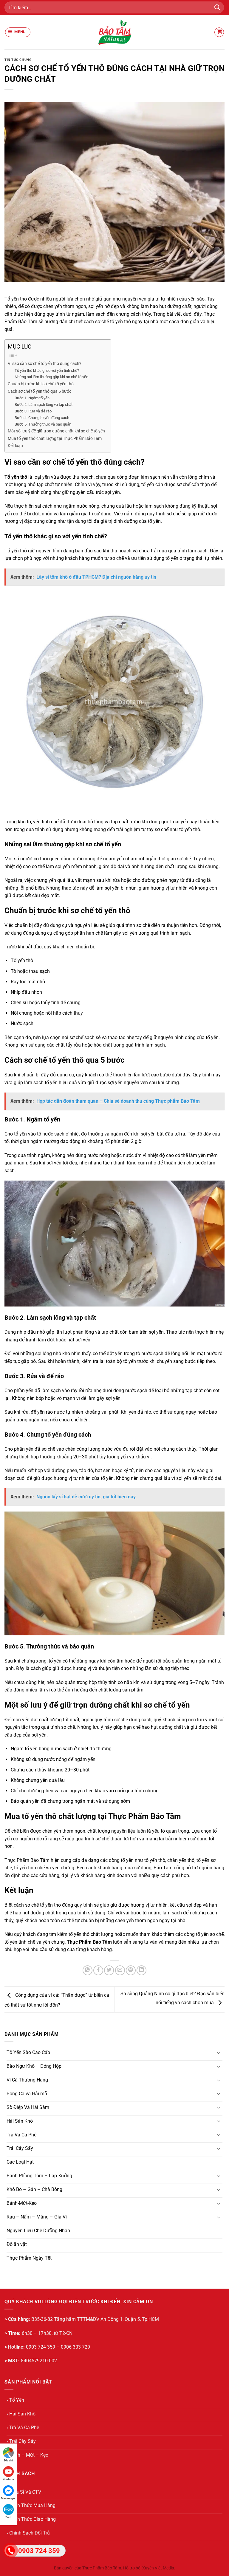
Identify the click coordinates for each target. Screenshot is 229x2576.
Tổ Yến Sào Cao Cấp (28, 2052)
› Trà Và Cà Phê (23, 2428)
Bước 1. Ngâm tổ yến (32, 398)
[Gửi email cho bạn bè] (120, 1970)
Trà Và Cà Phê (21, 2135)
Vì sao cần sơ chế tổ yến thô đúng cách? (45, 364)
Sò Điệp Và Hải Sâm (28, 2107)
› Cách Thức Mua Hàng (31, 2505)
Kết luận (15, 446)
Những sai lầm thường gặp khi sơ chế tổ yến (51, 377)
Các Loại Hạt (20, 2162)
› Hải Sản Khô (21, 2414)
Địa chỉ (8, 2460)
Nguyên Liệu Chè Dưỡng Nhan (38, 2231)
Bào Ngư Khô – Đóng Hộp (34, 2066)
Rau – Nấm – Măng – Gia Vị (37, 2217)
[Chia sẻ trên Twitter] (109, 1970)
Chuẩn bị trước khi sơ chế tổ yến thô (41, 384)
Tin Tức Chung (18, 60)
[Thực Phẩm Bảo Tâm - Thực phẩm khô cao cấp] (114, 32)
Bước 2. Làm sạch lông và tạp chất (44, 405)
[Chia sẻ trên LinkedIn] (141, 1970)
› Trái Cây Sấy (21, 2441)
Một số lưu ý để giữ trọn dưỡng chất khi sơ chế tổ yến (56, 431)
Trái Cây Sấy (20, 2148)
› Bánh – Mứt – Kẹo (27, 2455)
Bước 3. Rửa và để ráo (33, 411)
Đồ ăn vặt (17, 2244)
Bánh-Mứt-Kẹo (22, 2203)
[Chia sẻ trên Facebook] (98, 1970)
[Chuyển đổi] (219, 2053)
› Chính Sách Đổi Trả (28, 2533)
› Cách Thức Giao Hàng (31, 2519)
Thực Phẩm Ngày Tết (29, 2258)
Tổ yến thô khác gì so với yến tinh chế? (47, 370)
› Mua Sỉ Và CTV (24, 2492)
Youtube (8, 2479)
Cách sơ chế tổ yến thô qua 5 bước (40, 391)
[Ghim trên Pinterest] (131, 1970)
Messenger (8, 2498)
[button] (18, 32)
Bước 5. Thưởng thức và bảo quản (43, 424)
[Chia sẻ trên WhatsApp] (88, 1970)
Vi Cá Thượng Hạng (27, 2080)
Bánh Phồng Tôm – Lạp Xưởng (39, 2176)
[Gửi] (217, 7)
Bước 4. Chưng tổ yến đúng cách (42, 418)
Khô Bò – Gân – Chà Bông (34, 2189)
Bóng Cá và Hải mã (27, 2094)
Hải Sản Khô (20, 2121)
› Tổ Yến (15, 2400)
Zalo (8, 2517)
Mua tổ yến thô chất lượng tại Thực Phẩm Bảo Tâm (55, 439)
